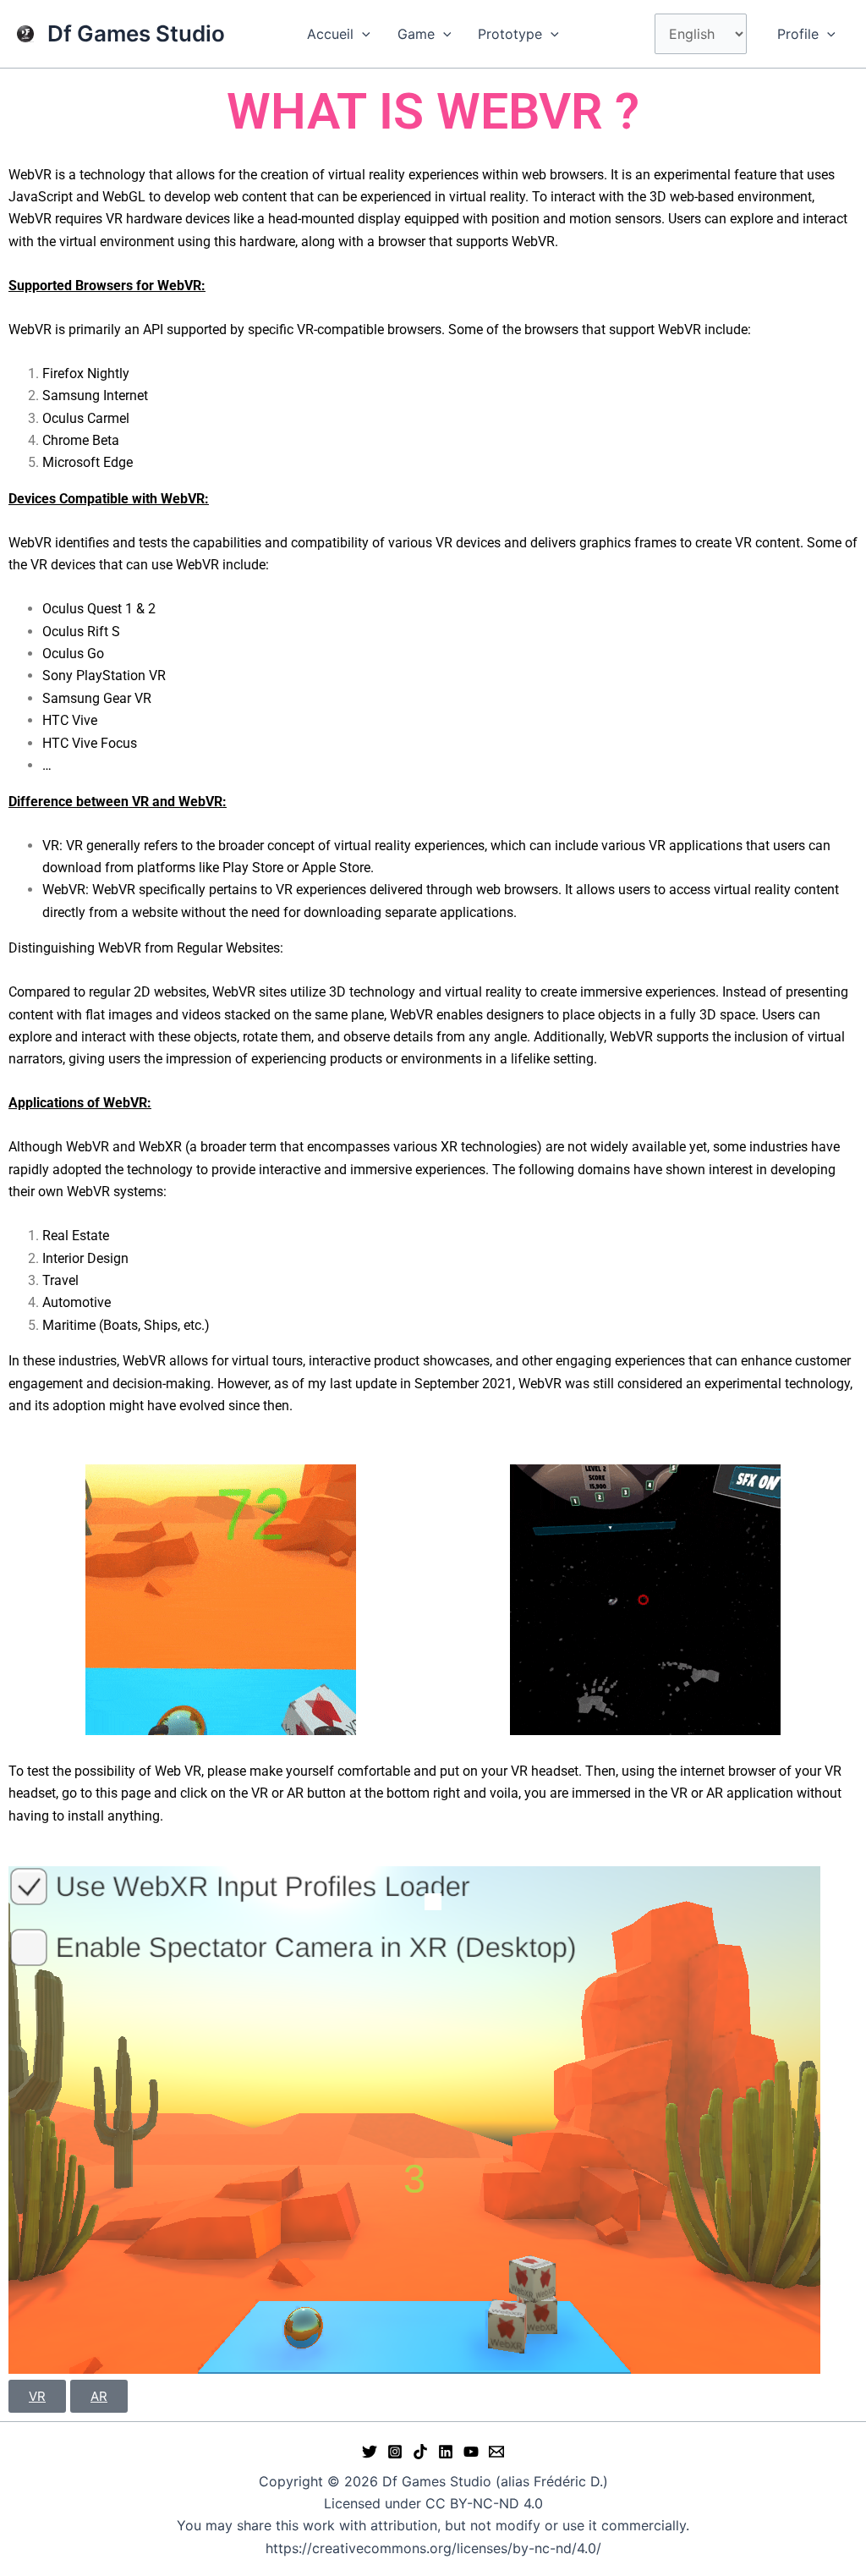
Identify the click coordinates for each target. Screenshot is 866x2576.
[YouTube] (471, 2452)
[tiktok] (420, 2452)
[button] (362, 34)
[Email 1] (496, 2452)
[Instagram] (395, 2452)
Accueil (330, 34)
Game (416, 34)
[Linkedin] (446, 2452)
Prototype (510, 34)
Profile (798, 34)
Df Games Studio (136, 33)
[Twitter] (370, 2452)
